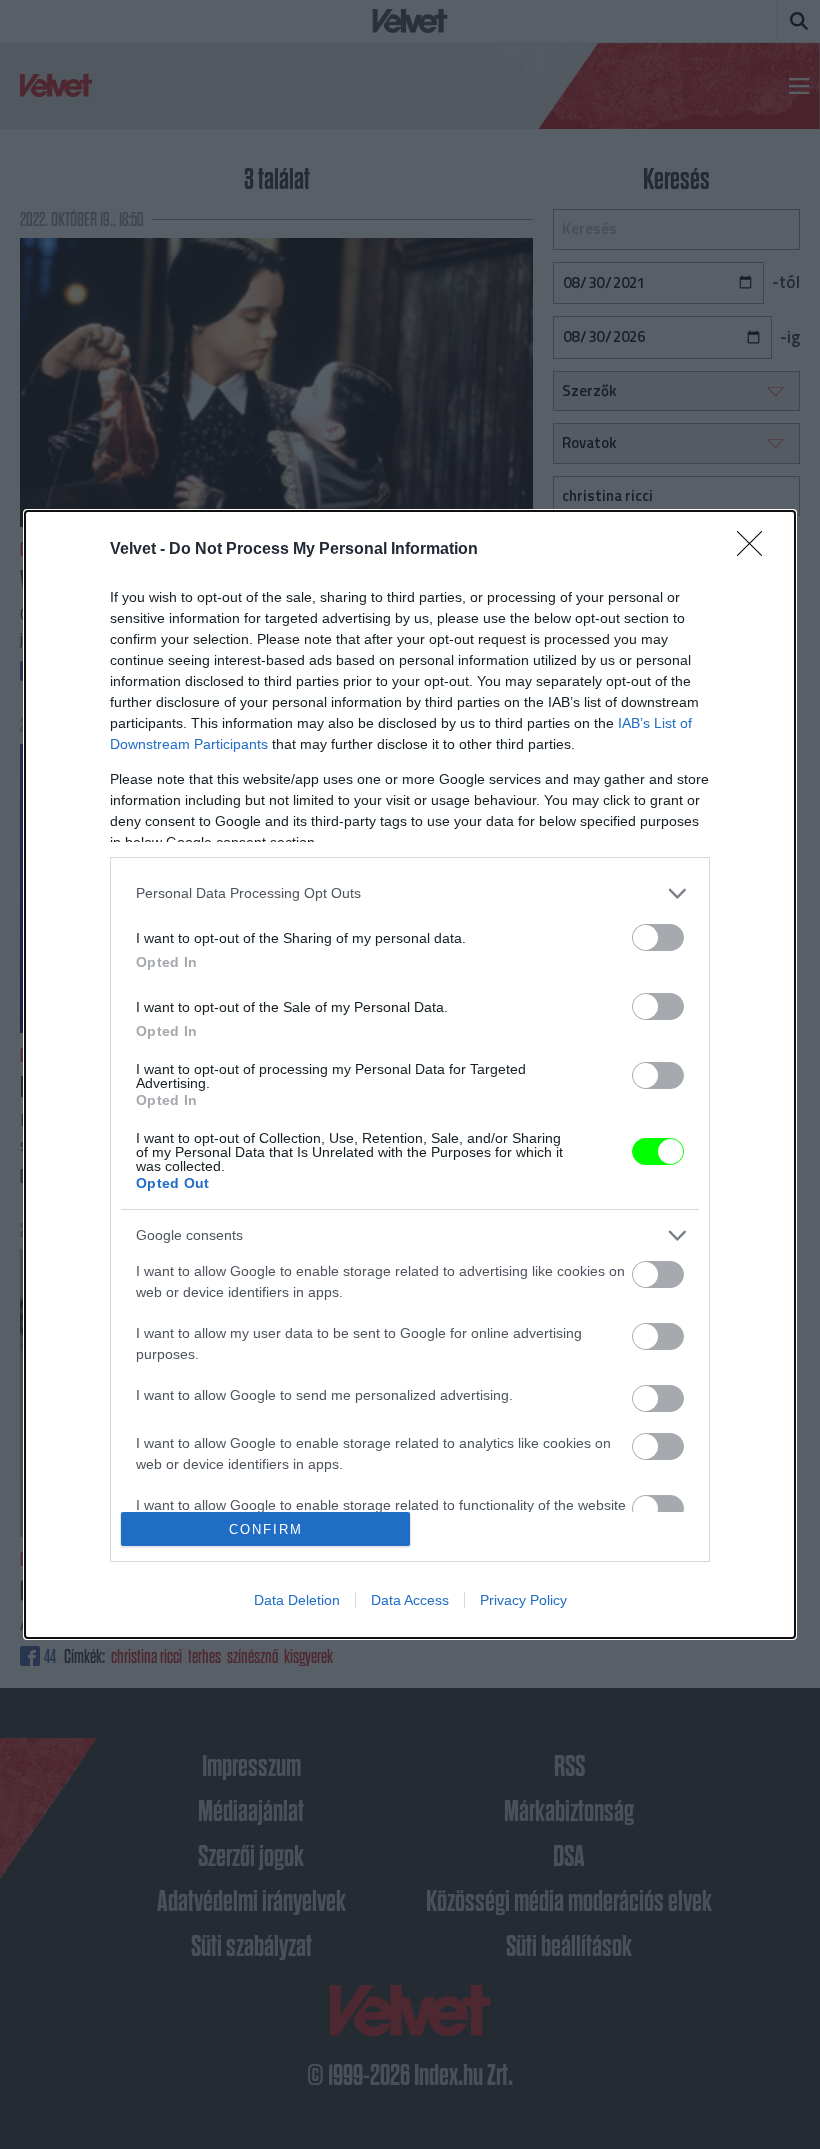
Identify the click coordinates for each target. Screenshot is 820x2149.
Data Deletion (297, 1600)
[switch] (658, 937)
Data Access (410, 1600)
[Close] (756, 550)
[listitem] (410, 893)
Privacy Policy (523, 1600)
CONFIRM (266, 1529)
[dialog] (410, 1075)
